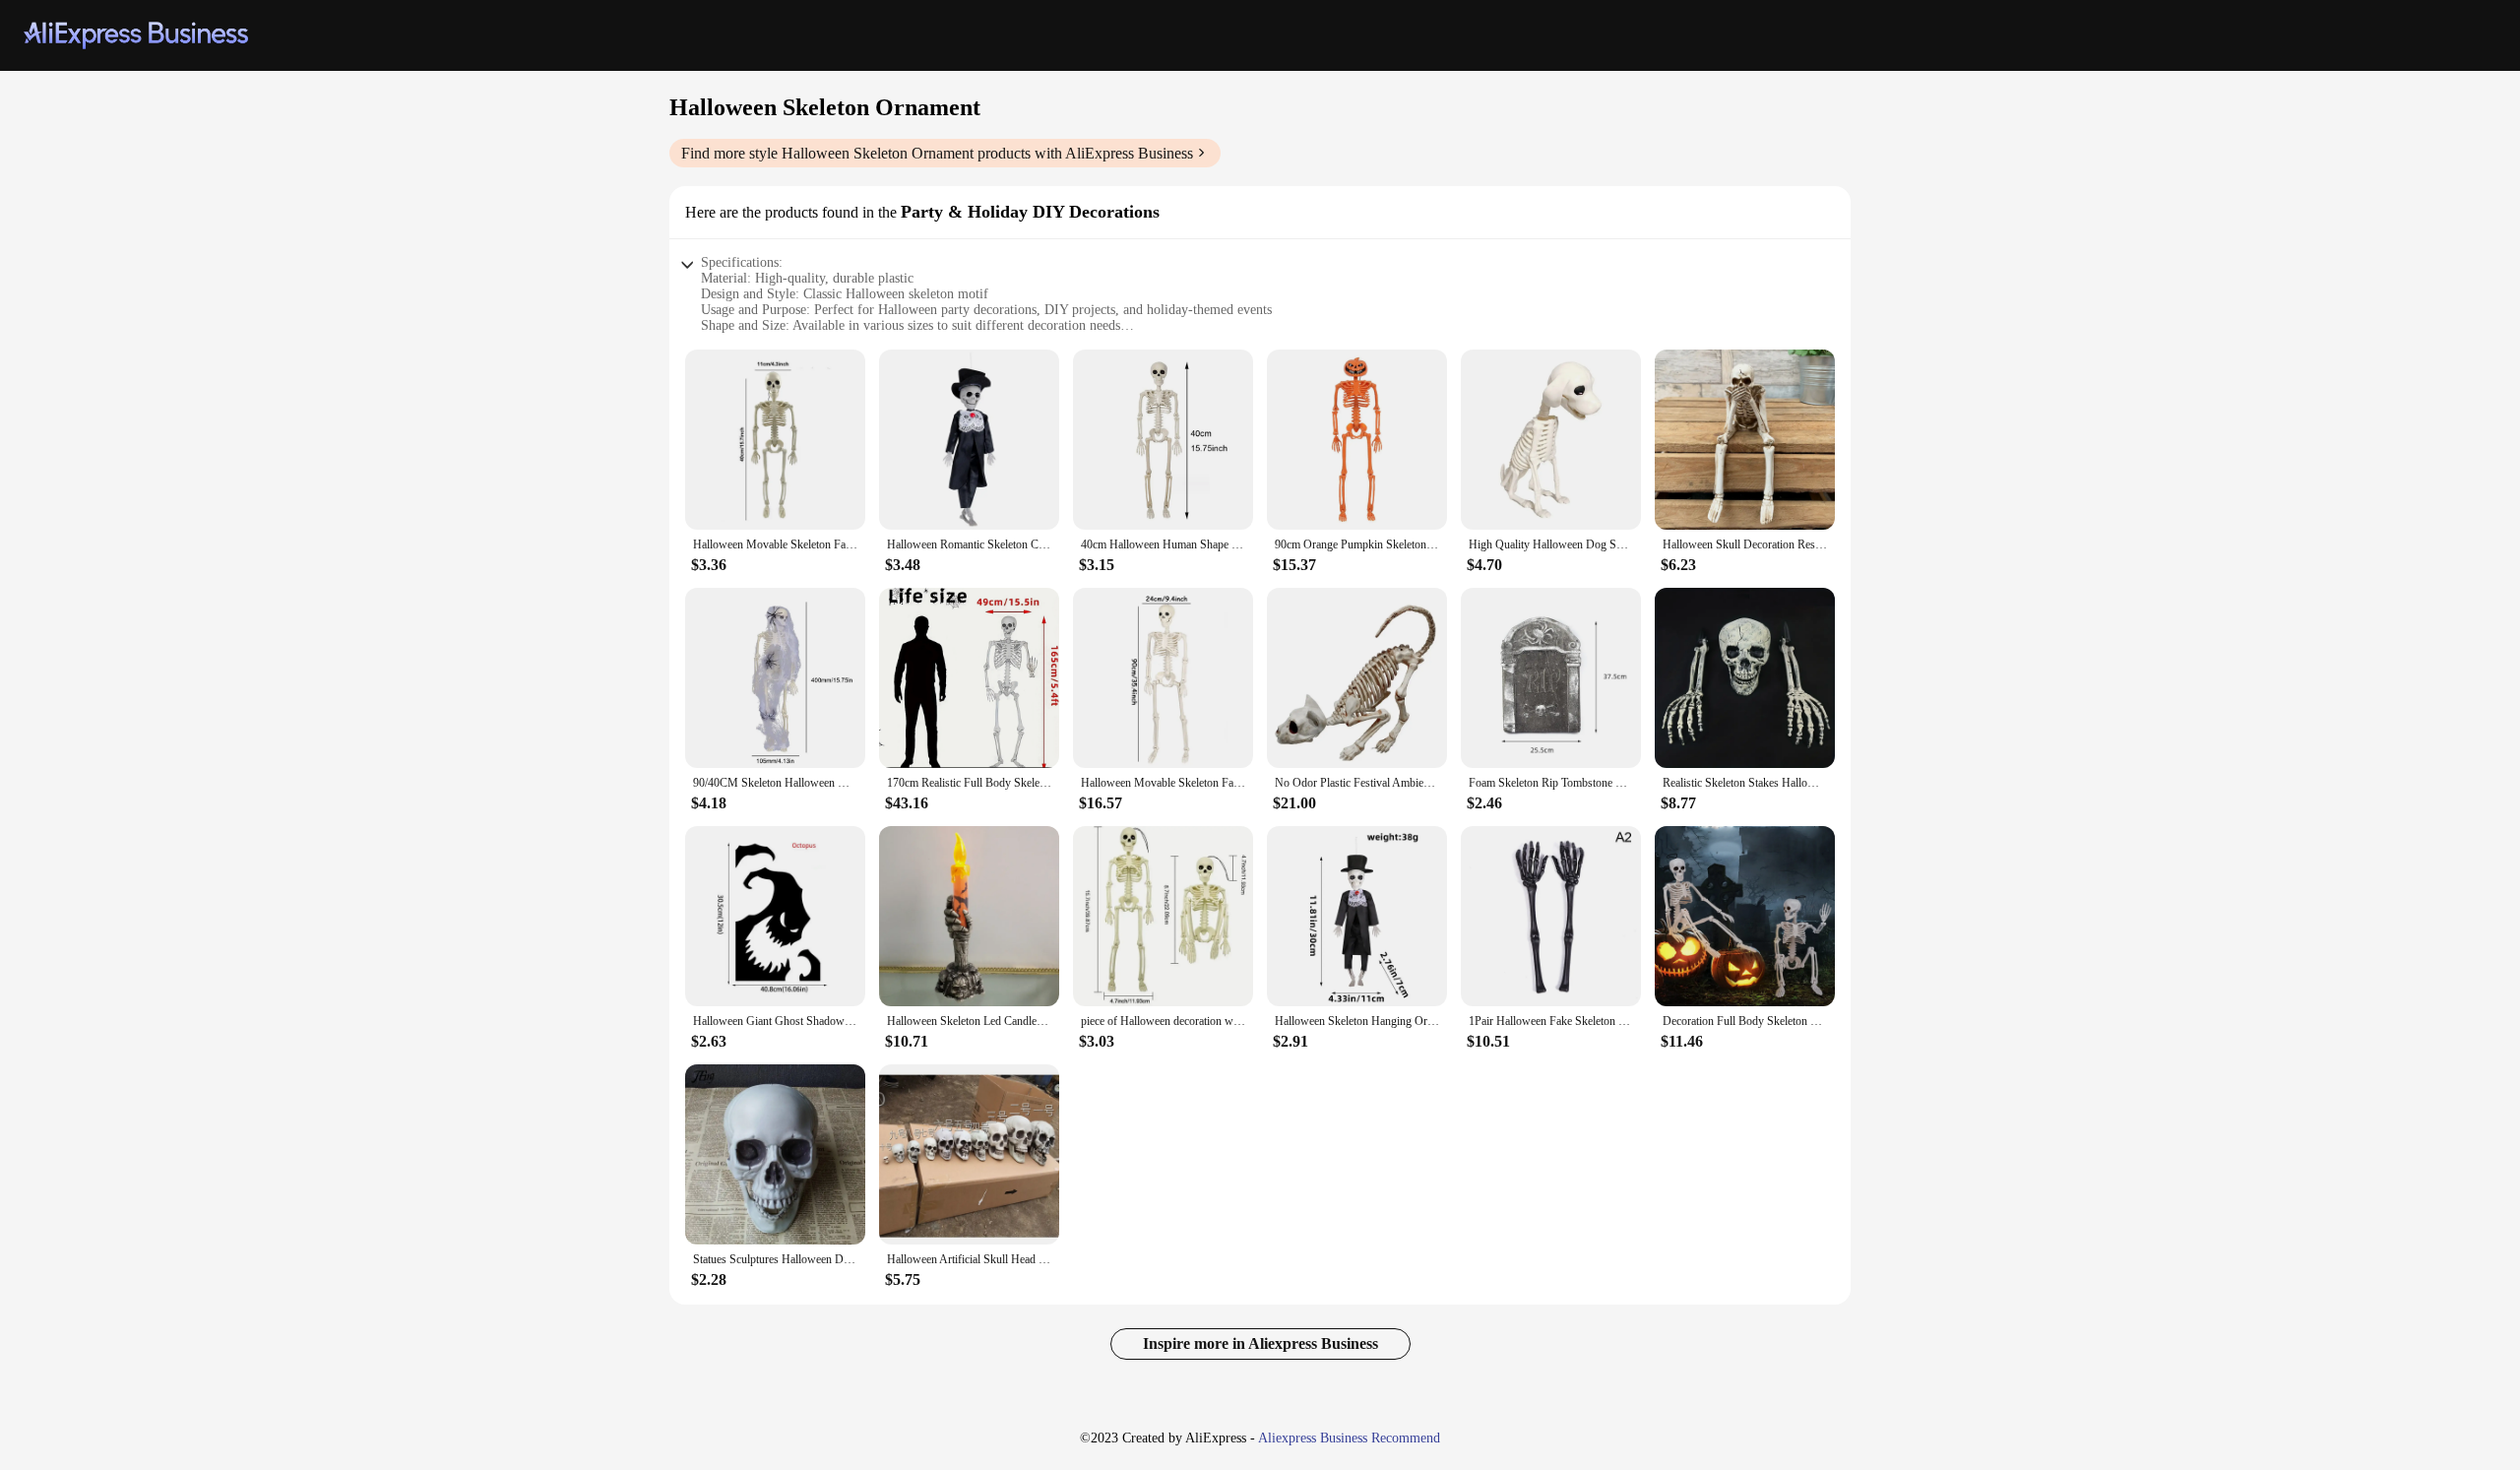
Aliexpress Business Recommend (1349, 1438)
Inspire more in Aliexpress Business (1260, 1343)
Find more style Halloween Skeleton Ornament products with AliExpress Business (937, 153)
